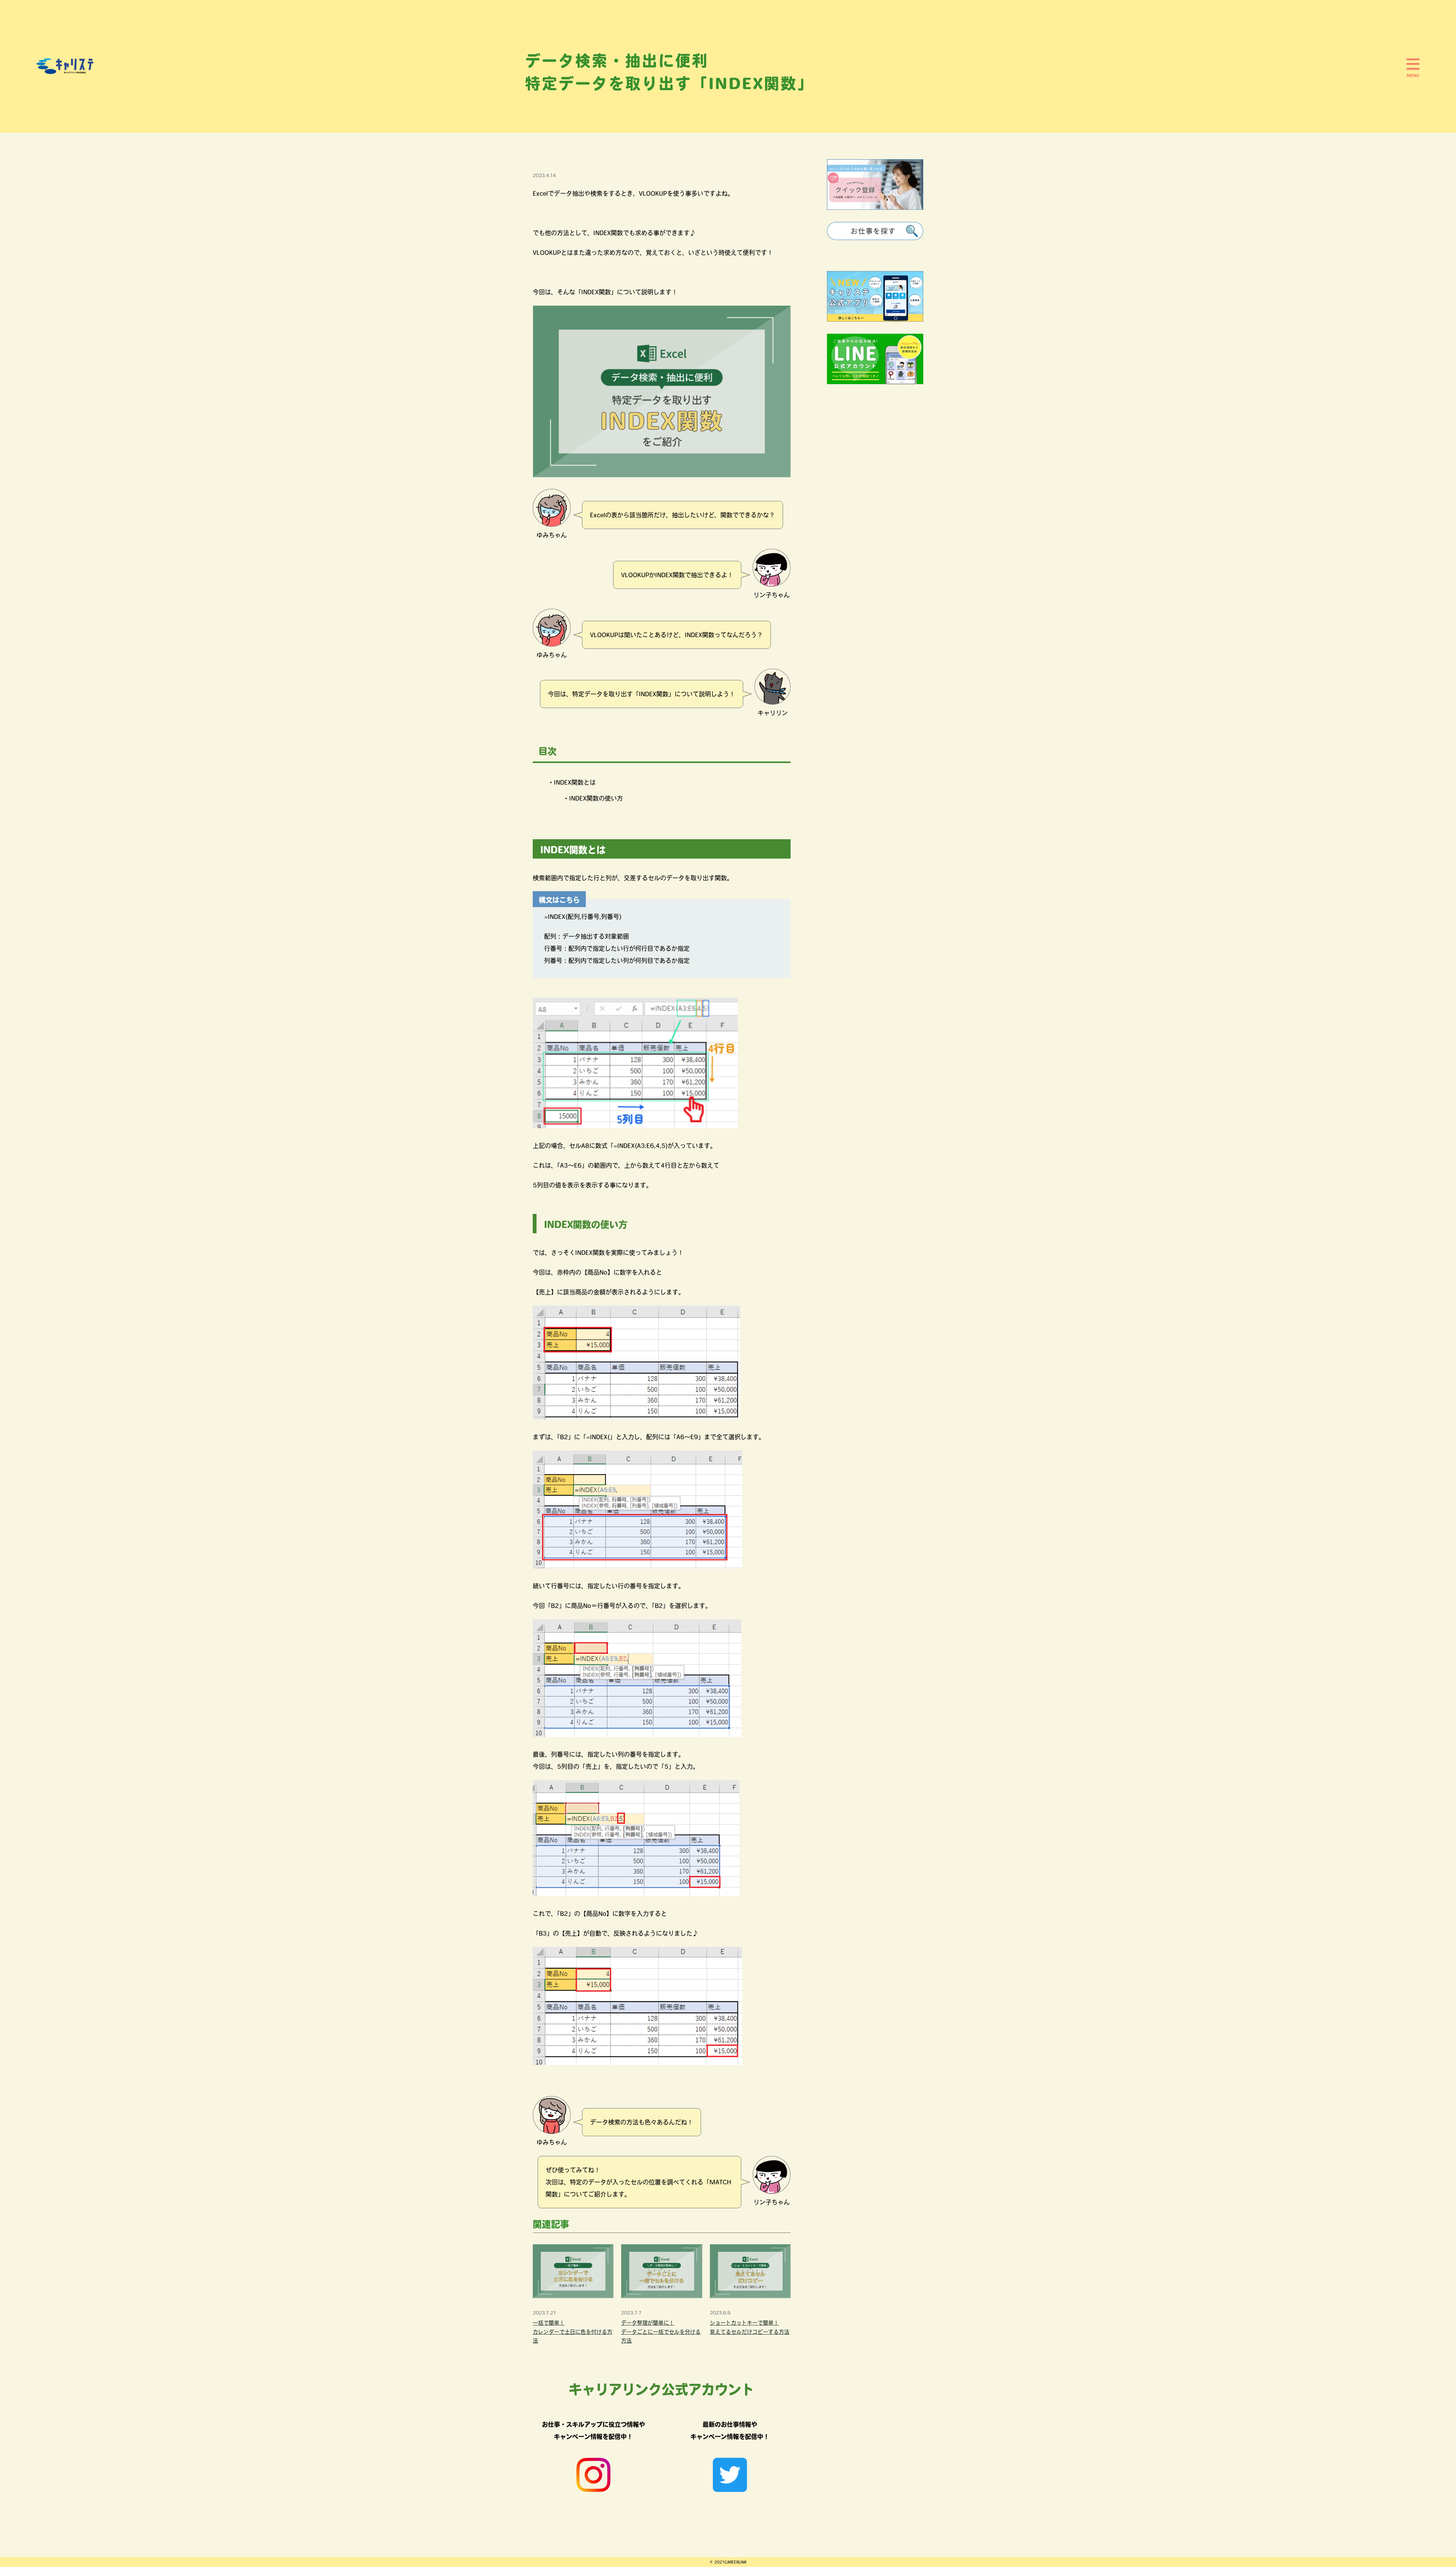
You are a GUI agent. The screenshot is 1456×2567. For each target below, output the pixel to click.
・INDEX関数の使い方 (593, 798)
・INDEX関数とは (572, 782)
